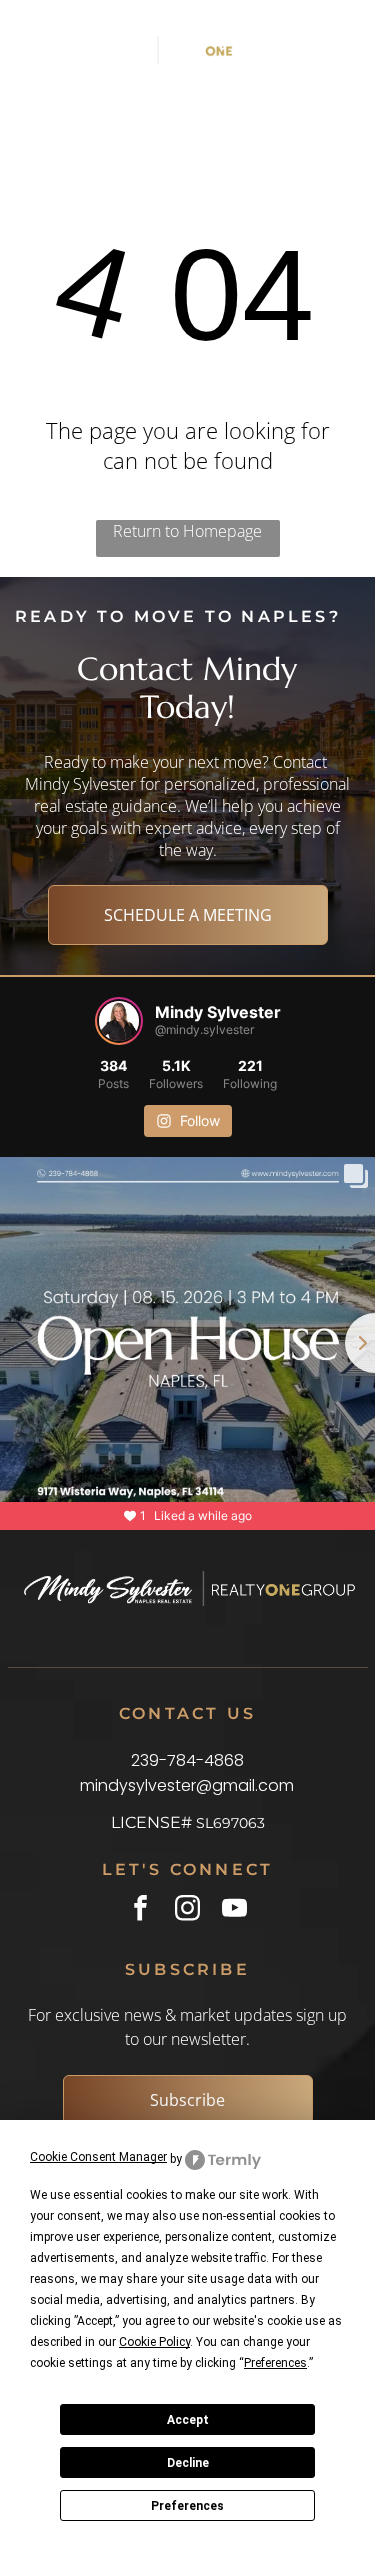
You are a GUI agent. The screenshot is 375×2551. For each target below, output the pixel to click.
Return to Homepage (187, 531)
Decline (188, 2463)
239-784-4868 (187, 1760)
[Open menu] (316, 50)
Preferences (187, 2506)
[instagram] (187, 1910)
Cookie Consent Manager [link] (98, 2157)
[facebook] (140, 1910)
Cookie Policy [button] (154, 2342)
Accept (188, 2420)
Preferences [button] (275, 2363)
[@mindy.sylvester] (119, 1021)
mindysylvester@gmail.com (187, 1785)
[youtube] (234, 1910)
